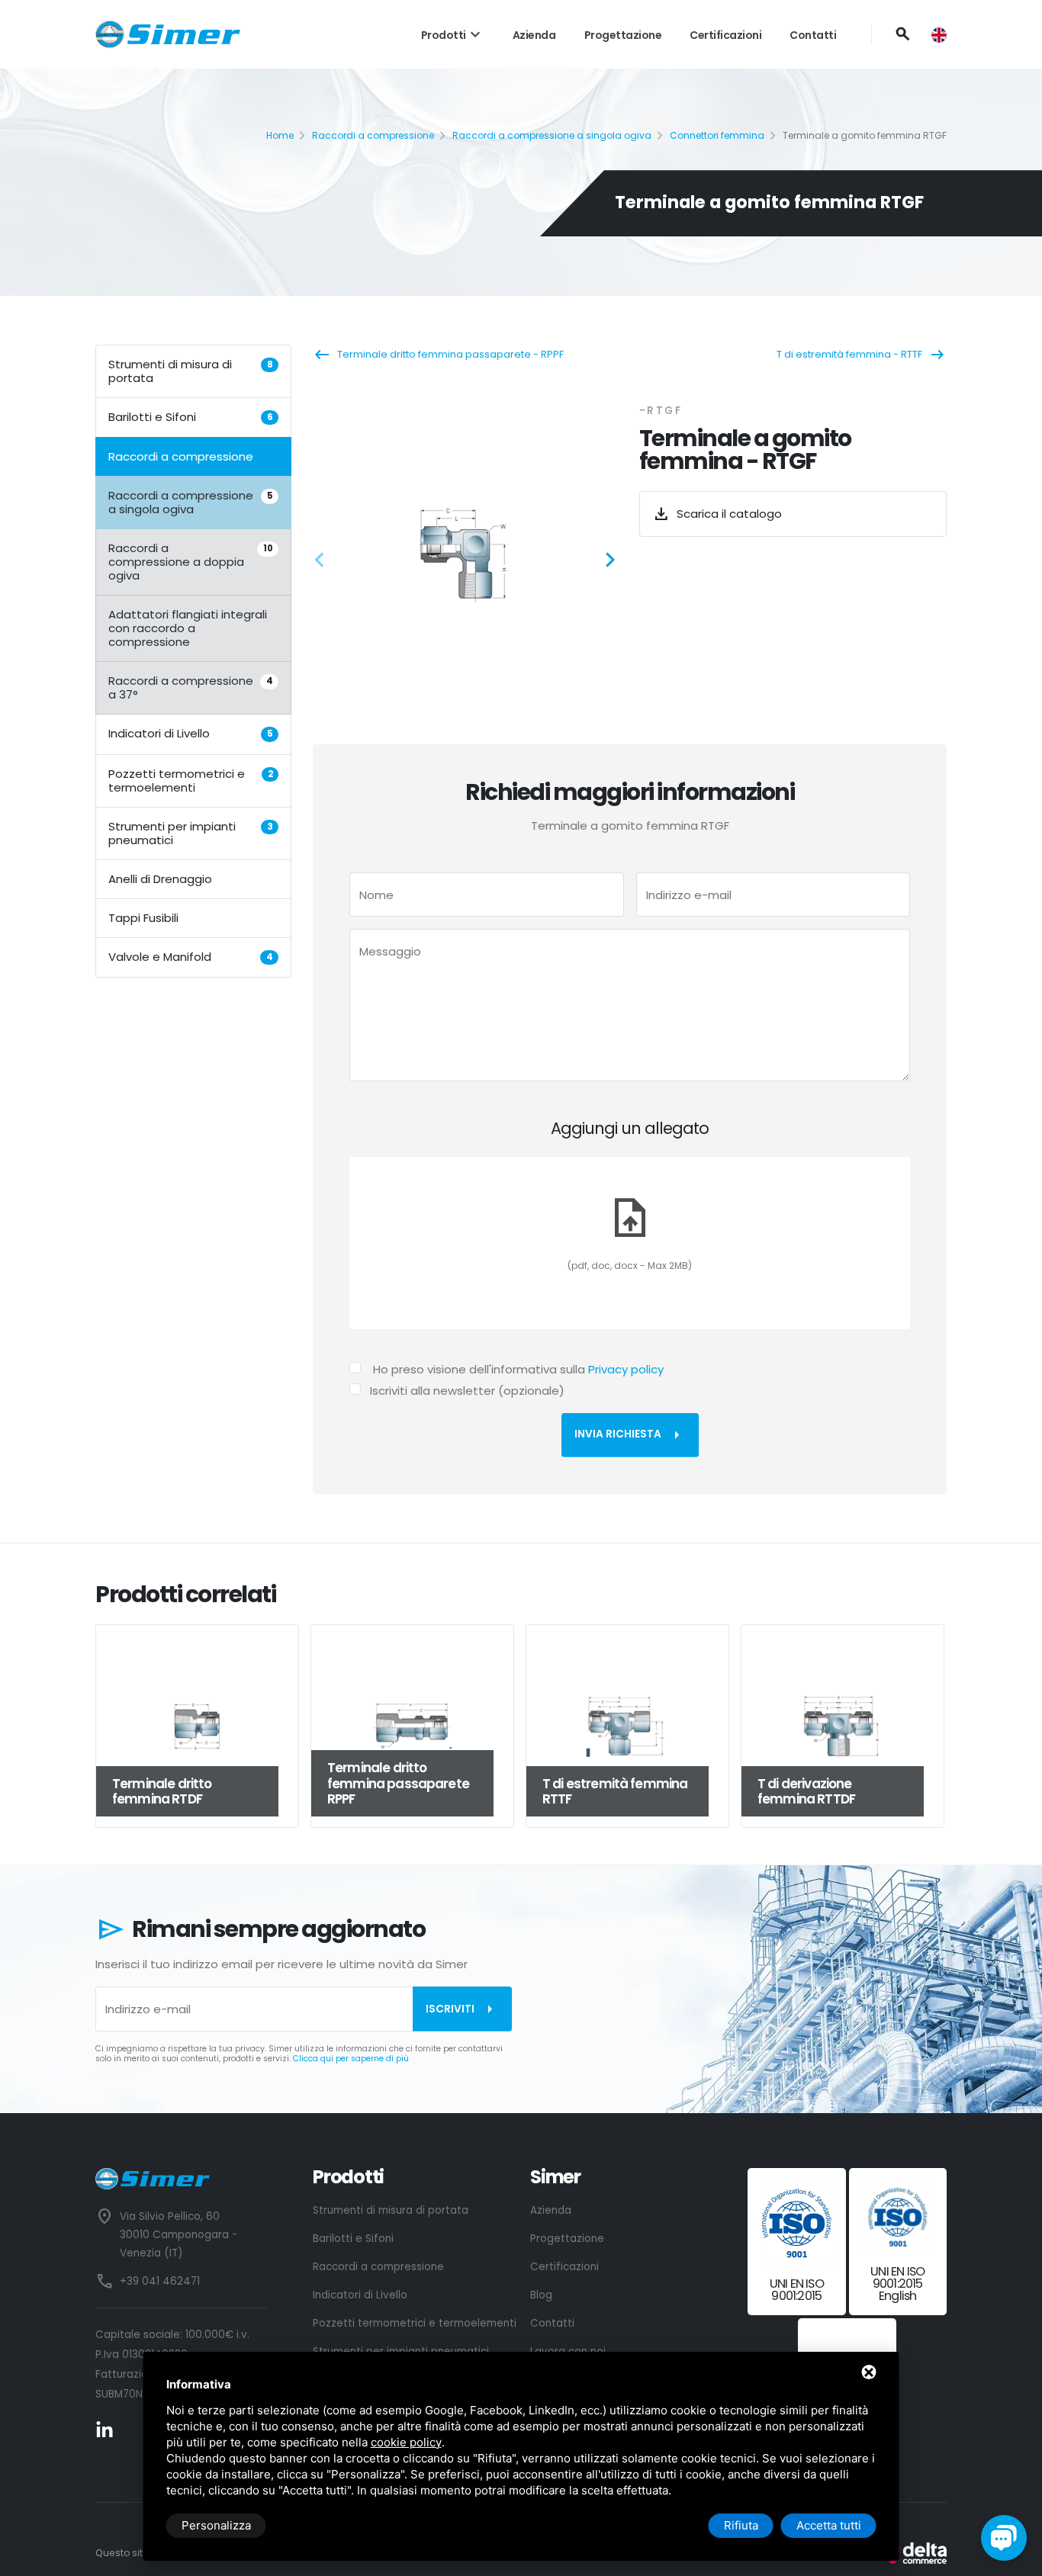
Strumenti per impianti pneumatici (191, 832)
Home (280, 135)
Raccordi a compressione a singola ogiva (552, 135)
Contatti (813, 35)
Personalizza (216, 2525)
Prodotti (453, 35)
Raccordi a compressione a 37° (191, 687)
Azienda (534, 35)
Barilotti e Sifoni (191, 417)
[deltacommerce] (912, 2553)
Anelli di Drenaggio (160, 878)
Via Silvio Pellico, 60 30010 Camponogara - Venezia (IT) (178, 2235)
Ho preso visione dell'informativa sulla (518, 1369)
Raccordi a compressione (373, 135)
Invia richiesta (630, 1435)
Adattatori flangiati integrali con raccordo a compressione (188, 628)
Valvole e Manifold (191, 956)
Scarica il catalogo (717, 514)
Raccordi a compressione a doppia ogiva (191, 562)
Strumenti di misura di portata (191, 371)
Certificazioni (725, 35)
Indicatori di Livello (191, 733)
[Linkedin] (105, 2429)
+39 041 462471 (160, 2281)
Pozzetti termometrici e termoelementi (191, 780)
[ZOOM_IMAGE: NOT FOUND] (466, 554)
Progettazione (623, 35)
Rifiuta (741, 2525)
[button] (324, 562)
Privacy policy (626, 1369)
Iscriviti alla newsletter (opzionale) (467, 1391)
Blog (541, 2295)
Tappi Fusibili (143, 917)
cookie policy (406, 2442)
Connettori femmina (717, 135)
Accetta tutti (829, 2525)
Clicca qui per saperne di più (351, 2059)
